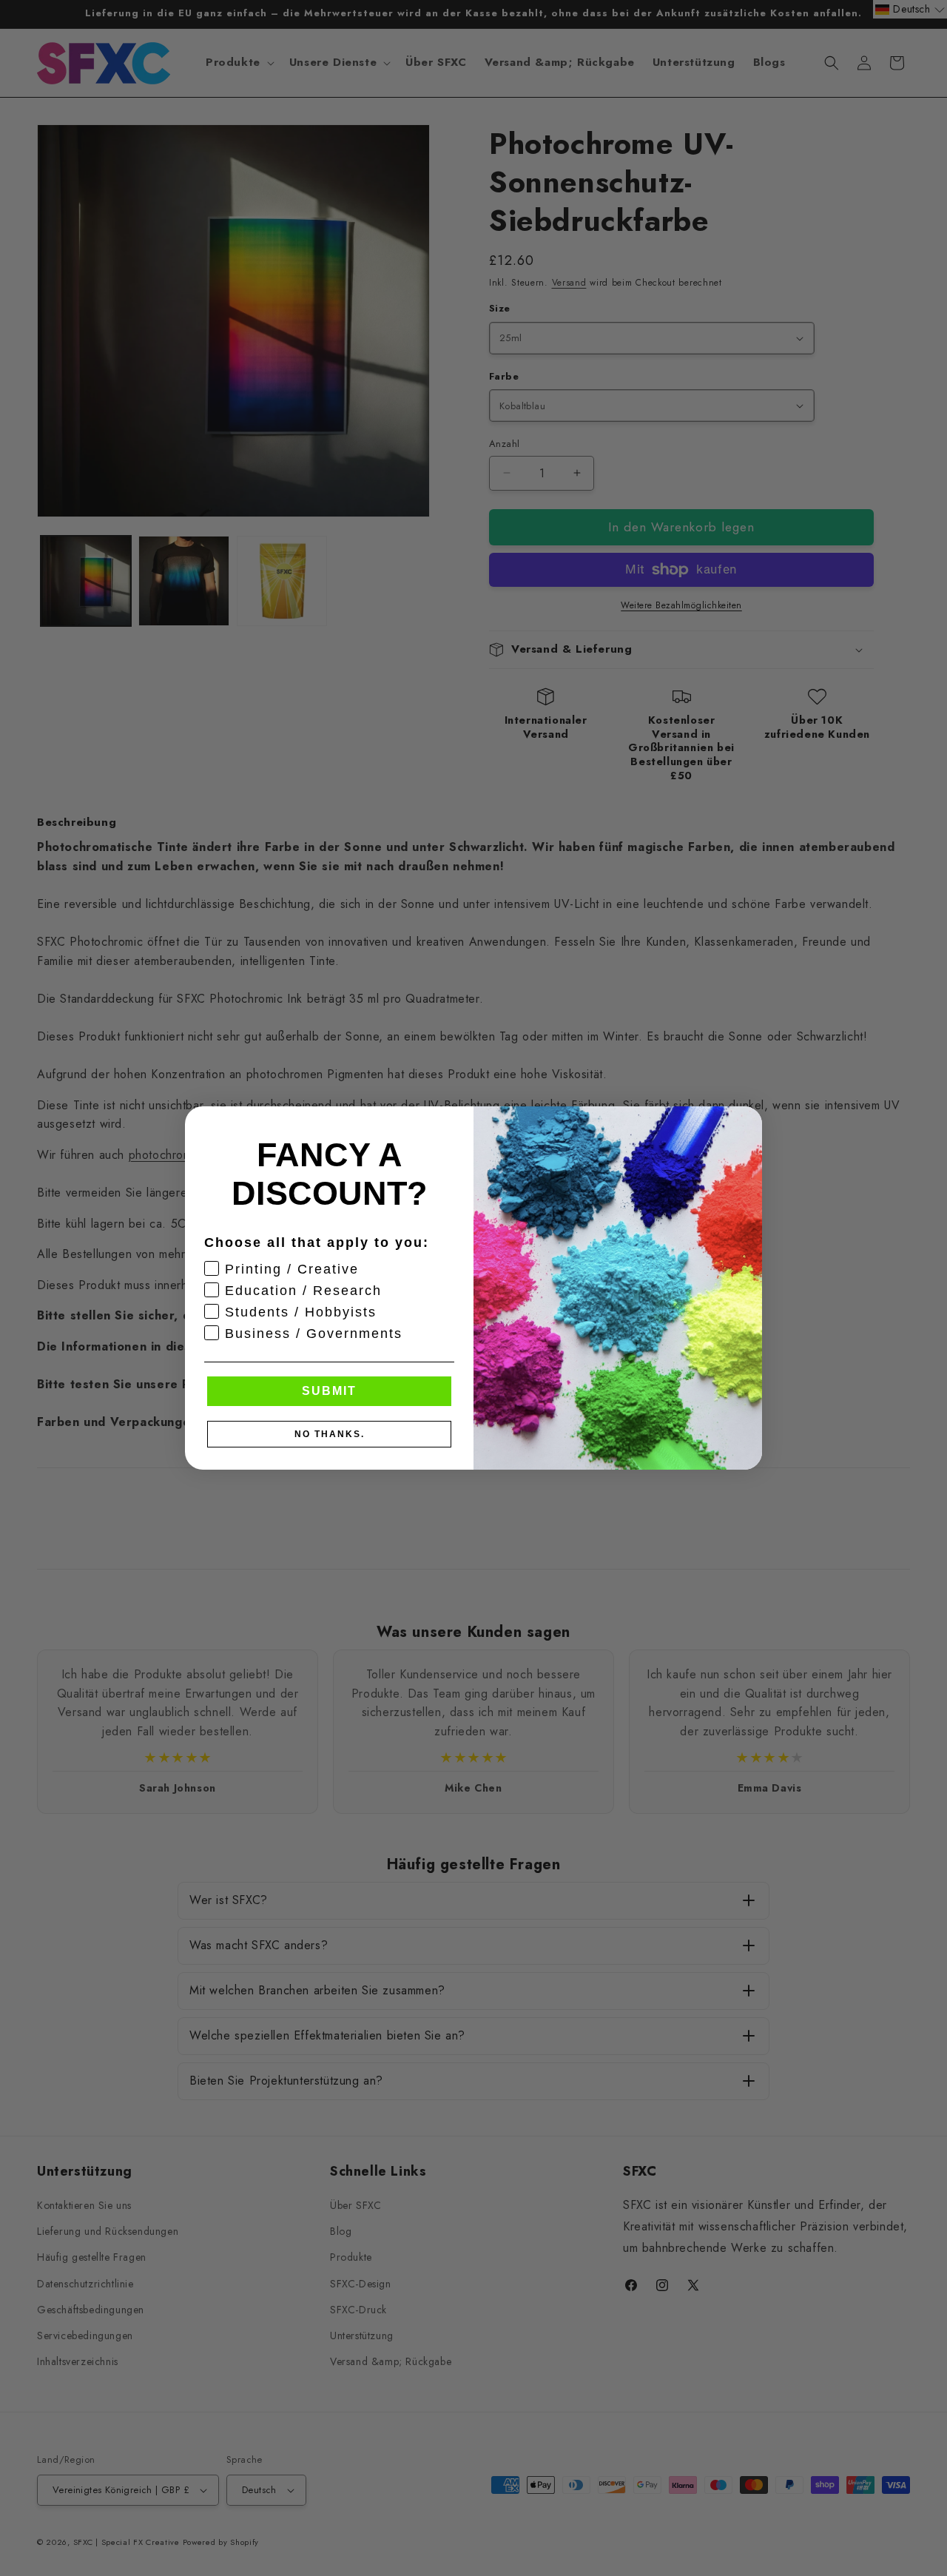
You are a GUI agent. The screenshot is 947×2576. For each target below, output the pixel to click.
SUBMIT (329, 1391)
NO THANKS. (330, 1434)
